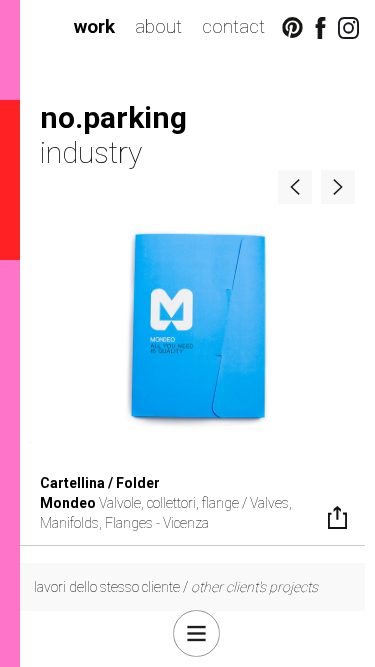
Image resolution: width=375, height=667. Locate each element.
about (158, 26)
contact (233, 26)
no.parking (113, 117)
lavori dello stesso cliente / (176, 587)
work (94, 26)
